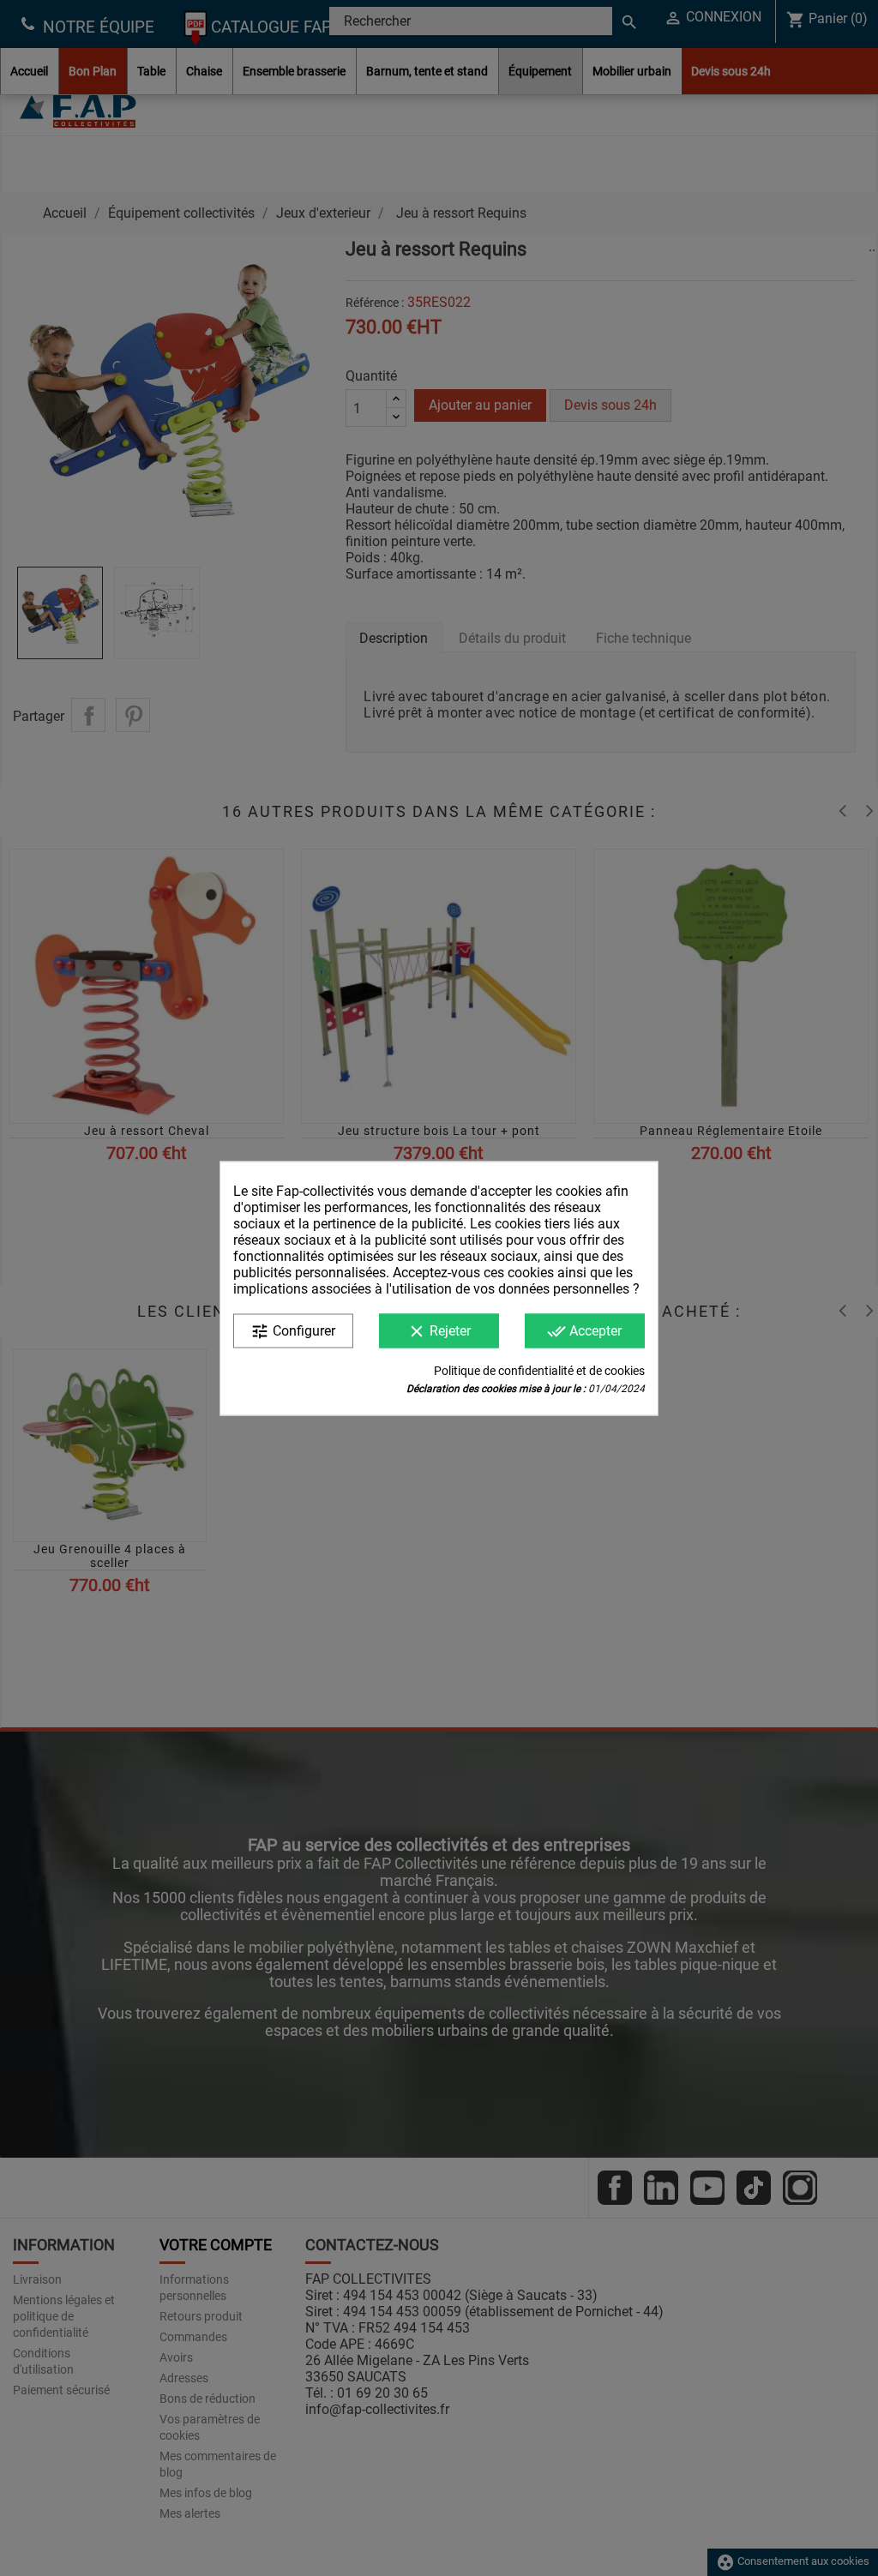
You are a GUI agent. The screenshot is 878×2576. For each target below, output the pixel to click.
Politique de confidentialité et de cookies (539, 1370)
